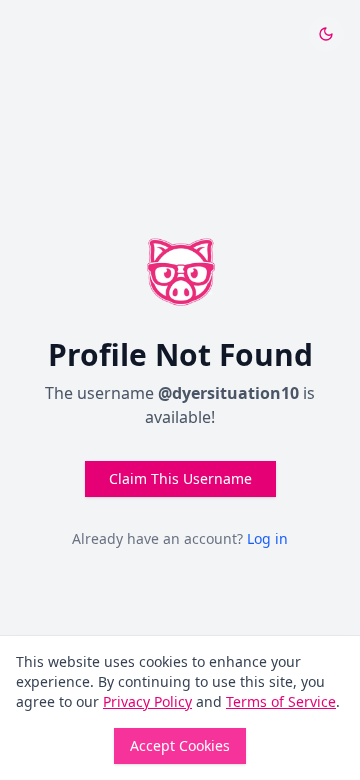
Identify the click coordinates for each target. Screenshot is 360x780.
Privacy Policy (147, 701)
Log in (267, 538)
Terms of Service (281, 701)
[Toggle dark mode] (326, 34)
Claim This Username (180, 478)
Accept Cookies (180, 745)
